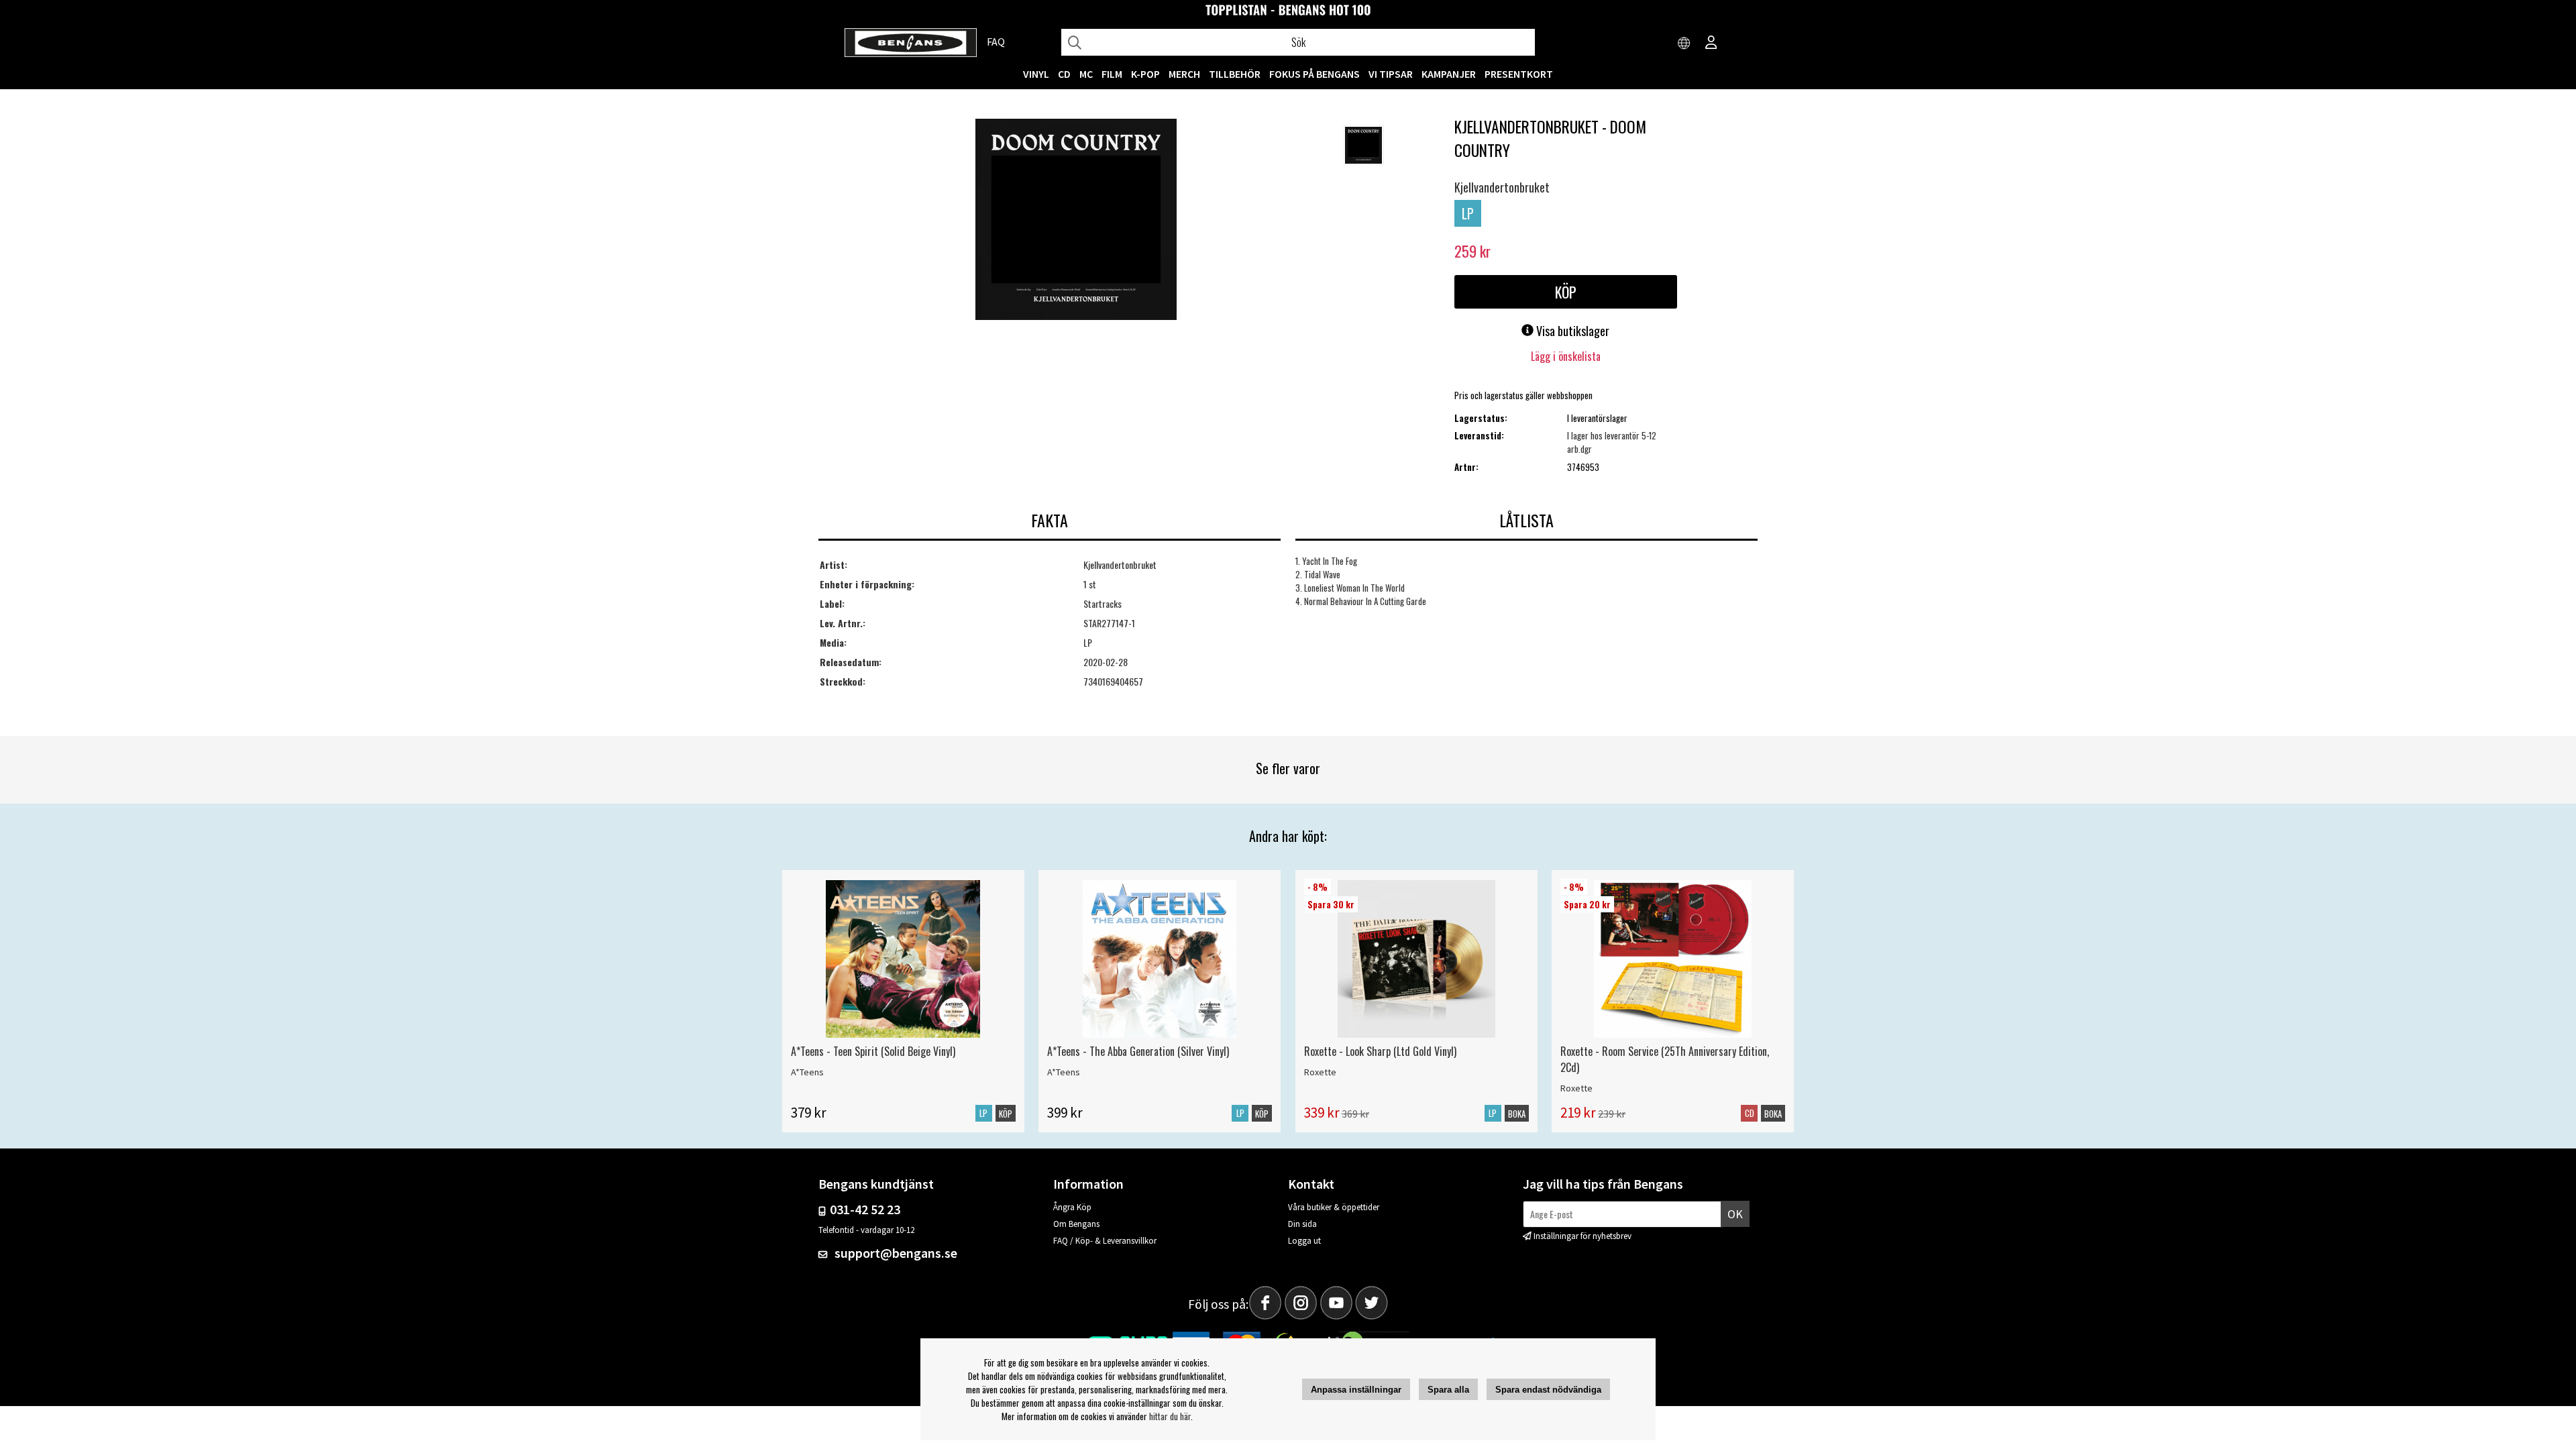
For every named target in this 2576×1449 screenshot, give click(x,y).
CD (1064, 74)
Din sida (1302, 1224)
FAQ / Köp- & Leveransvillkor (1105, 1241)
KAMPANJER (1449, 74)
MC (1086, 74)
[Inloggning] (1711, 44)
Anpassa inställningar (1356, 1390)
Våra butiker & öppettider (1334, 1207)
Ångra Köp (1072, 1207)
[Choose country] (1684, 44)
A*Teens (807, 1072)
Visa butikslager (1571, 331)
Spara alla (1448, 1390)
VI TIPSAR (1391, 74)
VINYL (1036, 74)
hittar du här (1170, 1416)
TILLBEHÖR (1235, 74)
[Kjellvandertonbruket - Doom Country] (1076, 221)
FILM (1112, 74)
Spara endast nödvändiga (1548, 1390)
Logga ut (1304, 1241)
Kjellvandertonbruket (1502, 187)
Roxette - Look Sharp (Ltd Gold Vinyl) (1380, 1051)
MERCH (1184, 74)
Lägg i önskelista (1566, 356)
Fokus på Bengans (1314, 74)
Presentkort (1519, 74)
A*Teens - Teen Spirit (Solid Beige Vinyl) (873, 1051)
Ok (1735, 1214)
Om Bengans (1076, 1224)
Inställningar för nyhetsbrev (1582, 1236)
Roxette (1320, 1072)
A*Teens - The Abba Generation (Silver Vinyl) (1138, 1051)
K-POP (1145, 74)
